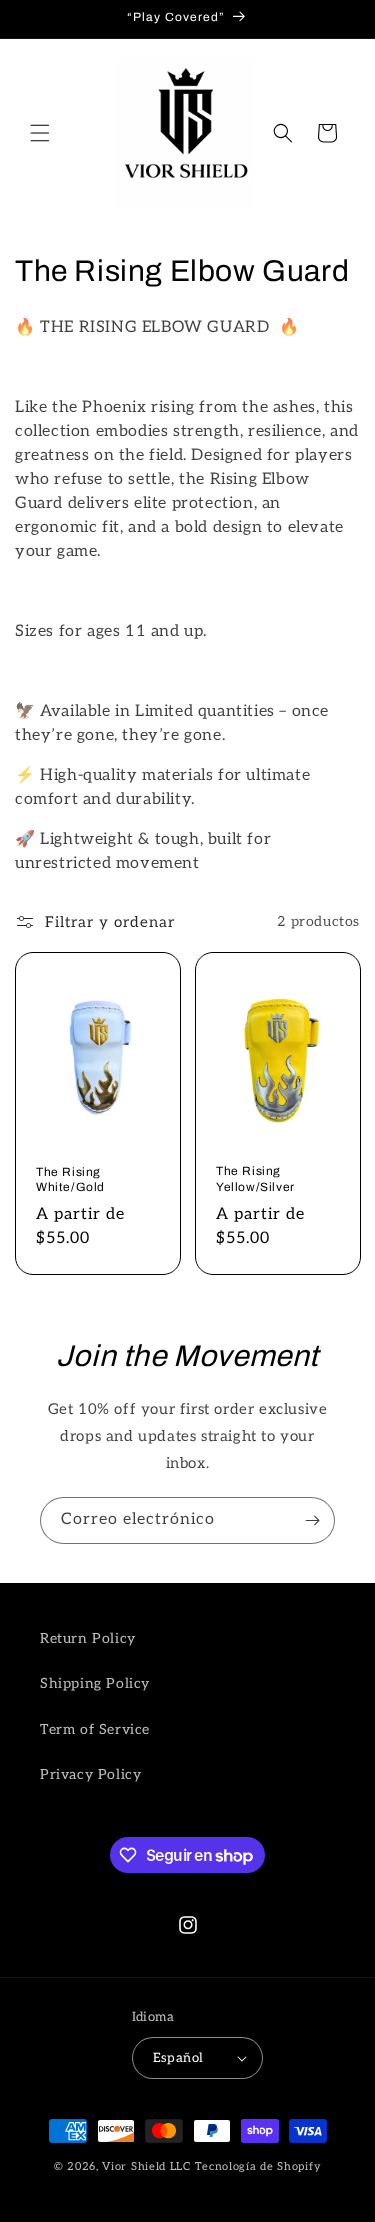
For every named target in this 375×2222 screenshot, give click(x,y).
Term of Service (95, 1729)
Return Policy (88, 1638)
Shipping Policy (95, 1683)
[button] (40, 133)
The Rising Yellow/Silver (255, 1179)
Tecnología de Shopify (258, 2166)
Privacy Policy (90, 1774)
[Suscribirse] (312, 1520)
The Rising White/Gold (70, 1179)
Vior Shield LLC (146, 2166)
